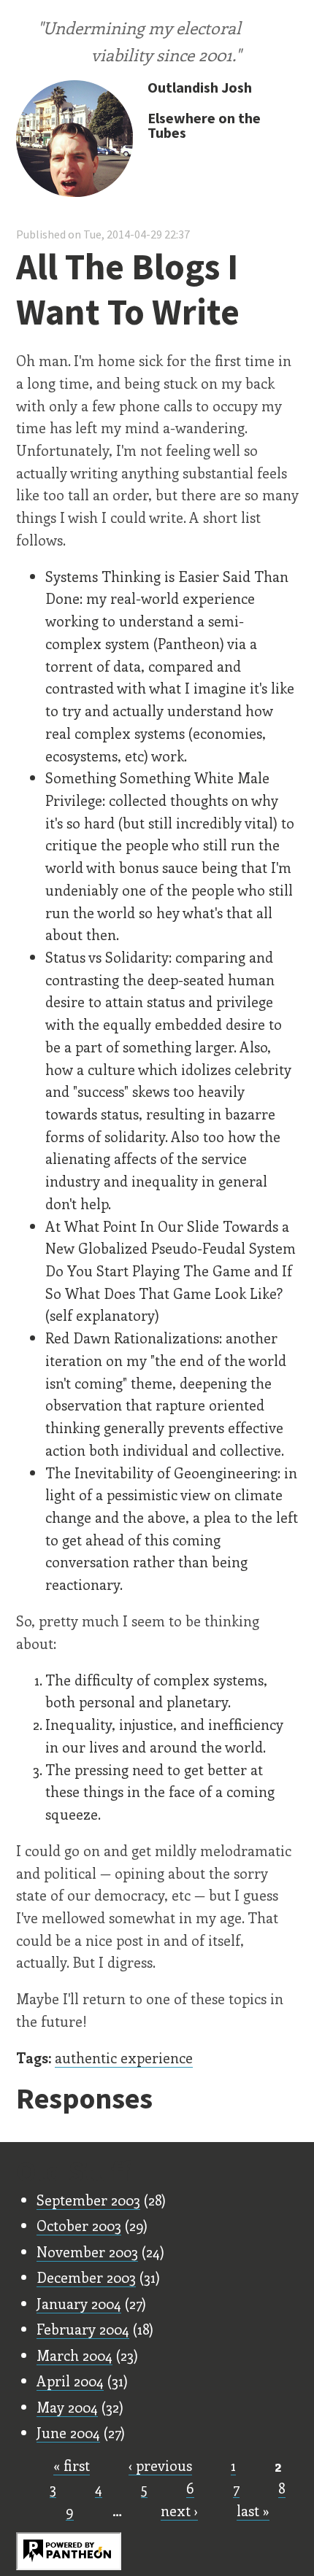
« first (72, 2465)
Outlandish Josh (200, 87)
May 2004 (67, 2407)
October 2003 (79, 2225)
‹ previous (160, 2465)
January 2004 (79, 2303)
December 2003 (86, 2277)
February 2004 (83, 2329)
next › (179, 2510)
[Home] (74, 140)
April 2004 (70, 2381)
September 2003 (88, 2200)
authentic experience (124, 2057)
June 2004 (68, 2432)
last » (253, 2510)
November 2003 (87, 2251)
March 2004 (74, 2355)
